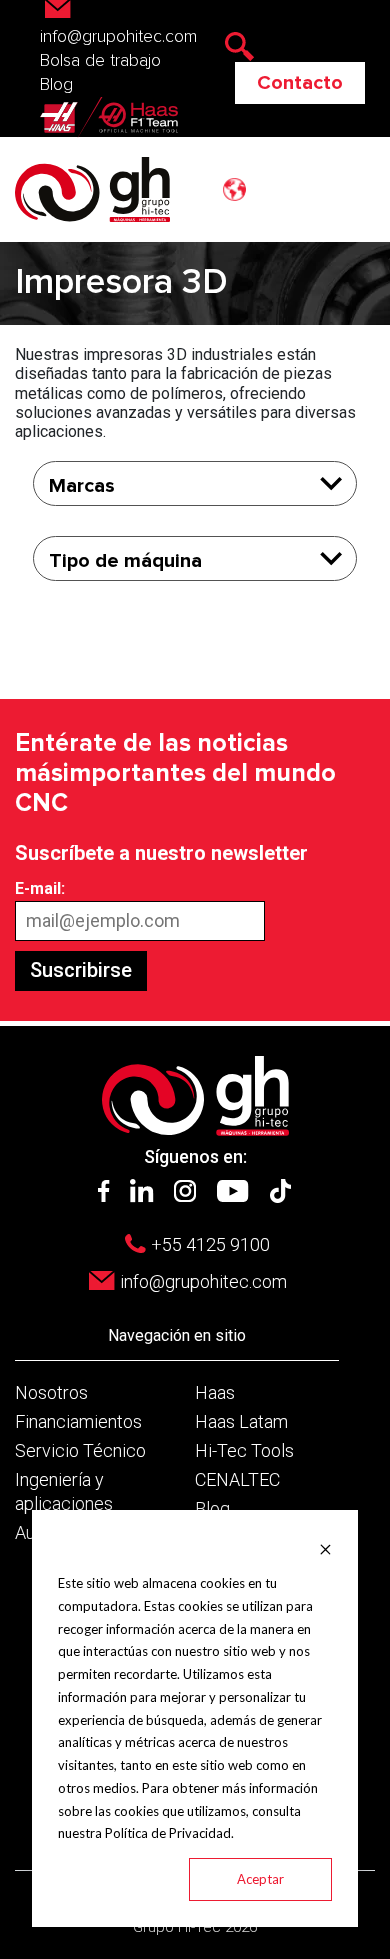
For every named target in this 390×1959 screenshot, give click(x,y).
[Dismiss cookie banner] (325, 1547)
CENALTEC (237, 1479)
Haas (215, 1392)
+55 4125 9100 (210, 1244)
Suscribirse (81, 970)
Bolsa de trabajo (100, 61)
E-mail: (40, 888)
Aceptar (260, 1879)
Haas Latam (241, 1421)
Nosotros (51, 1392)
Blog (56, 85)
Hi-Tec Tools (244, 1450)
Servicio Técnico (80, 1450)
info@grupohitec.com (203, 1281)
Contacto (300, 83)
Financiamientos (78, 1421)
